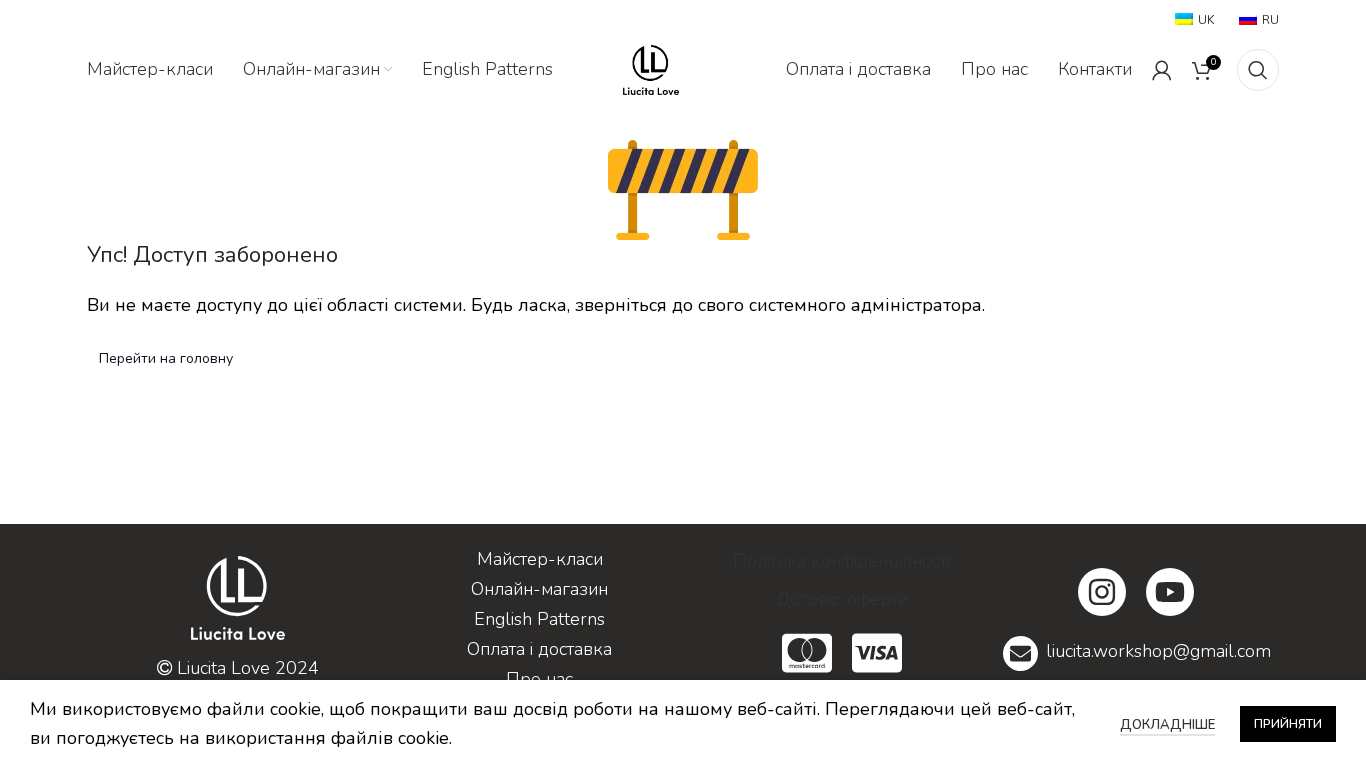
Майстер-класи (540, 559)
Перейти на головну (166, 358)
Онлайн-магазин (539, 589)
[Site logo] (651, 68)
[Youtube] (1170, 592)
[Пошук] (1258, 70)
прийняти (1288, 724)
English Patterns (539, 619)
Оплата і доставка (539, 649)
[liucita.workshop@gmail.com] (1020, 653)
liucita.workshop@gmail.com (1158, 651)
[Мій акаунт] (1162, 70)
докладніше (1167, 725)
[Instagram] (1102, 592)
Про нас (539, 679)
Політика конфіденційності (841, 561)
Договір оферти (842, 599)
